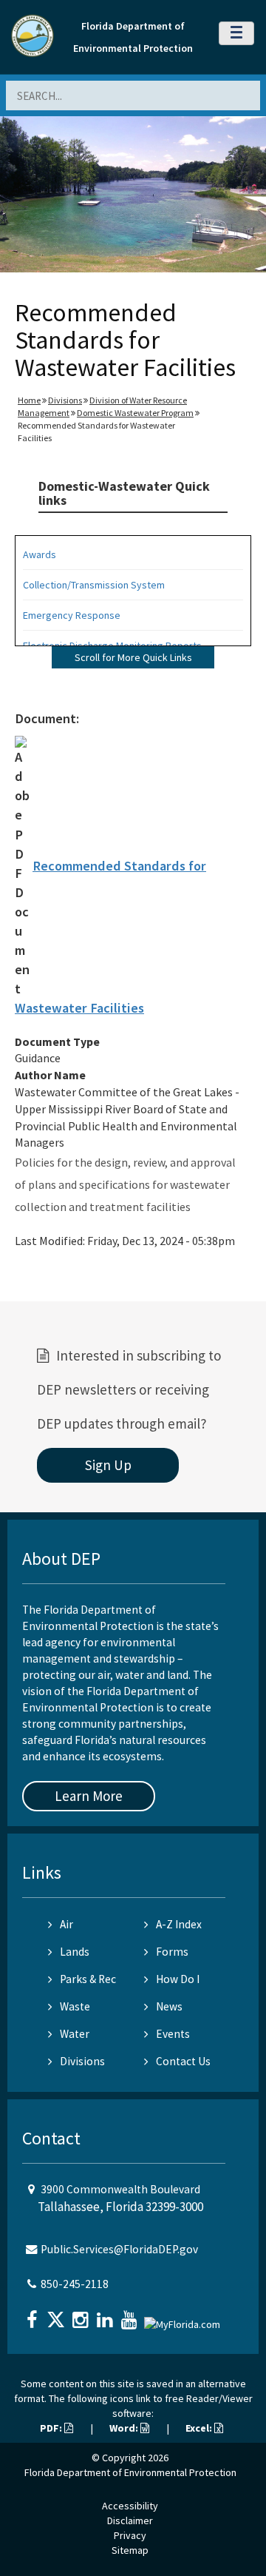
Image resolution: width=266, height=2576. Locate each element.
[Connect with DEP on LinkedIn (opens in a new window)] (106, 2315)
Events (173, 2034)
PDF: (52, 2428)
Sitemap (130, 2550)
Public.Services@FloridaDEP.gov (119, 2249)
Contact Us (183, 2061)
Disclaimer (130, 2520)
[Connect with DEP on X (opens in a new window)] (58, 2315)
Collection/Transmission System (94, 585)
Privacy (130, 2535)
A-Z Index (179, 1924)
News (169, 2006)
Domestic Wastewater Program (135, 413)
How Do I (178, 1979)
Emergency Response (72, 615)
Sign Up (108, 1465)
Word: (125, 2428)
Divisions (65, 400)
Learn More (89, 1796)
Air (66, 1924)
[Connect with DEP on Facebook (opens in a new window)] (33, 2315)
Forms (172, 1952)
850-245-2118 (75, 2284)
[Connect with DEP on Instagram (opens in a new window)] (82, 2315)
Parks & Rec (88, 1979)
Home (29, 400)
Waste (75, 2006)
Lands (75, 1952)
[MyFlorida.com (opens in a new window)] (184, 2318)
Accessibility (130, 2506)
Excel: (200, 2428)
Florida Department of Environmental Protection (130, 2472)
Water (75, 2034)
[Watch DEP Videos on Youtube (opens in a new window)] (131, 2315)
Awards (40, 554)
